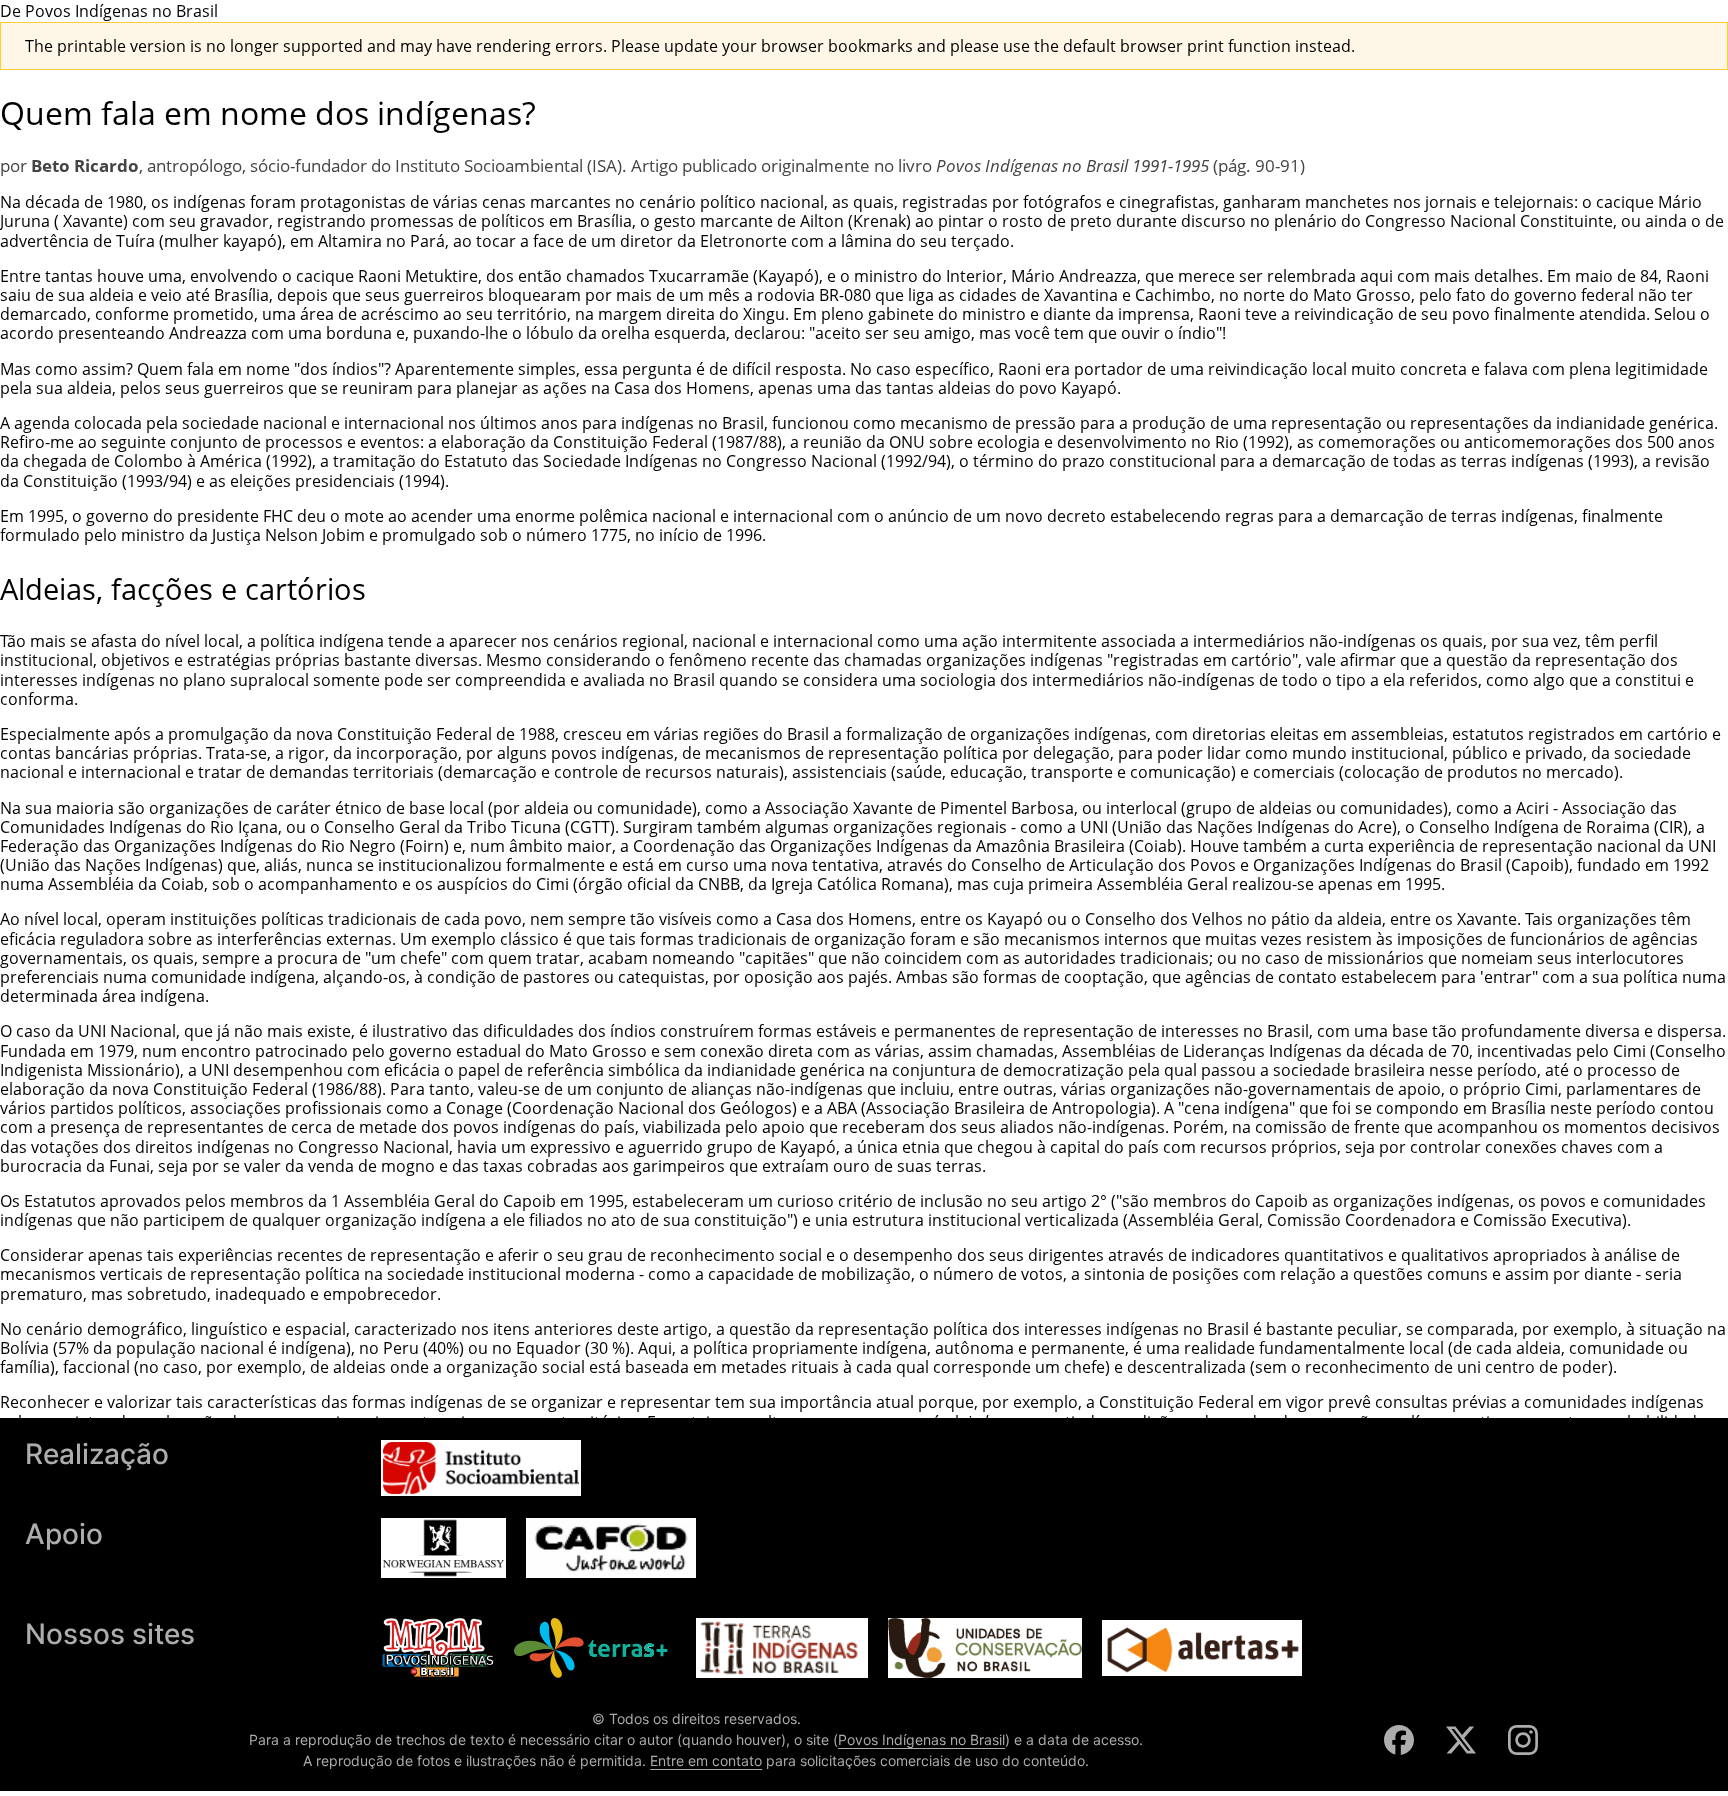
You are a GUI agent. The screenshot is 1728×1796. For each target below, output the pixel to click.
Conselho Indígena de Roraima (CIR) (1553, 827)
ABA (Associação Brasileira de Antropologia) (991, 1108)
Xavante (91, 221)
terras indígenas (1522, 461)
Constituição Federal (630, 442)
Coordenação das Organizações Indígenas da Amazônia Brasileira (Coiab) (907, 846)
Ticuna (536, 827)
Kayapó (786, 276)
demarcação (1319, 461)
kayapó (250, 241)
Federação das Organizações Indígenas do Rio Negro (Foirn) (224, 846)
